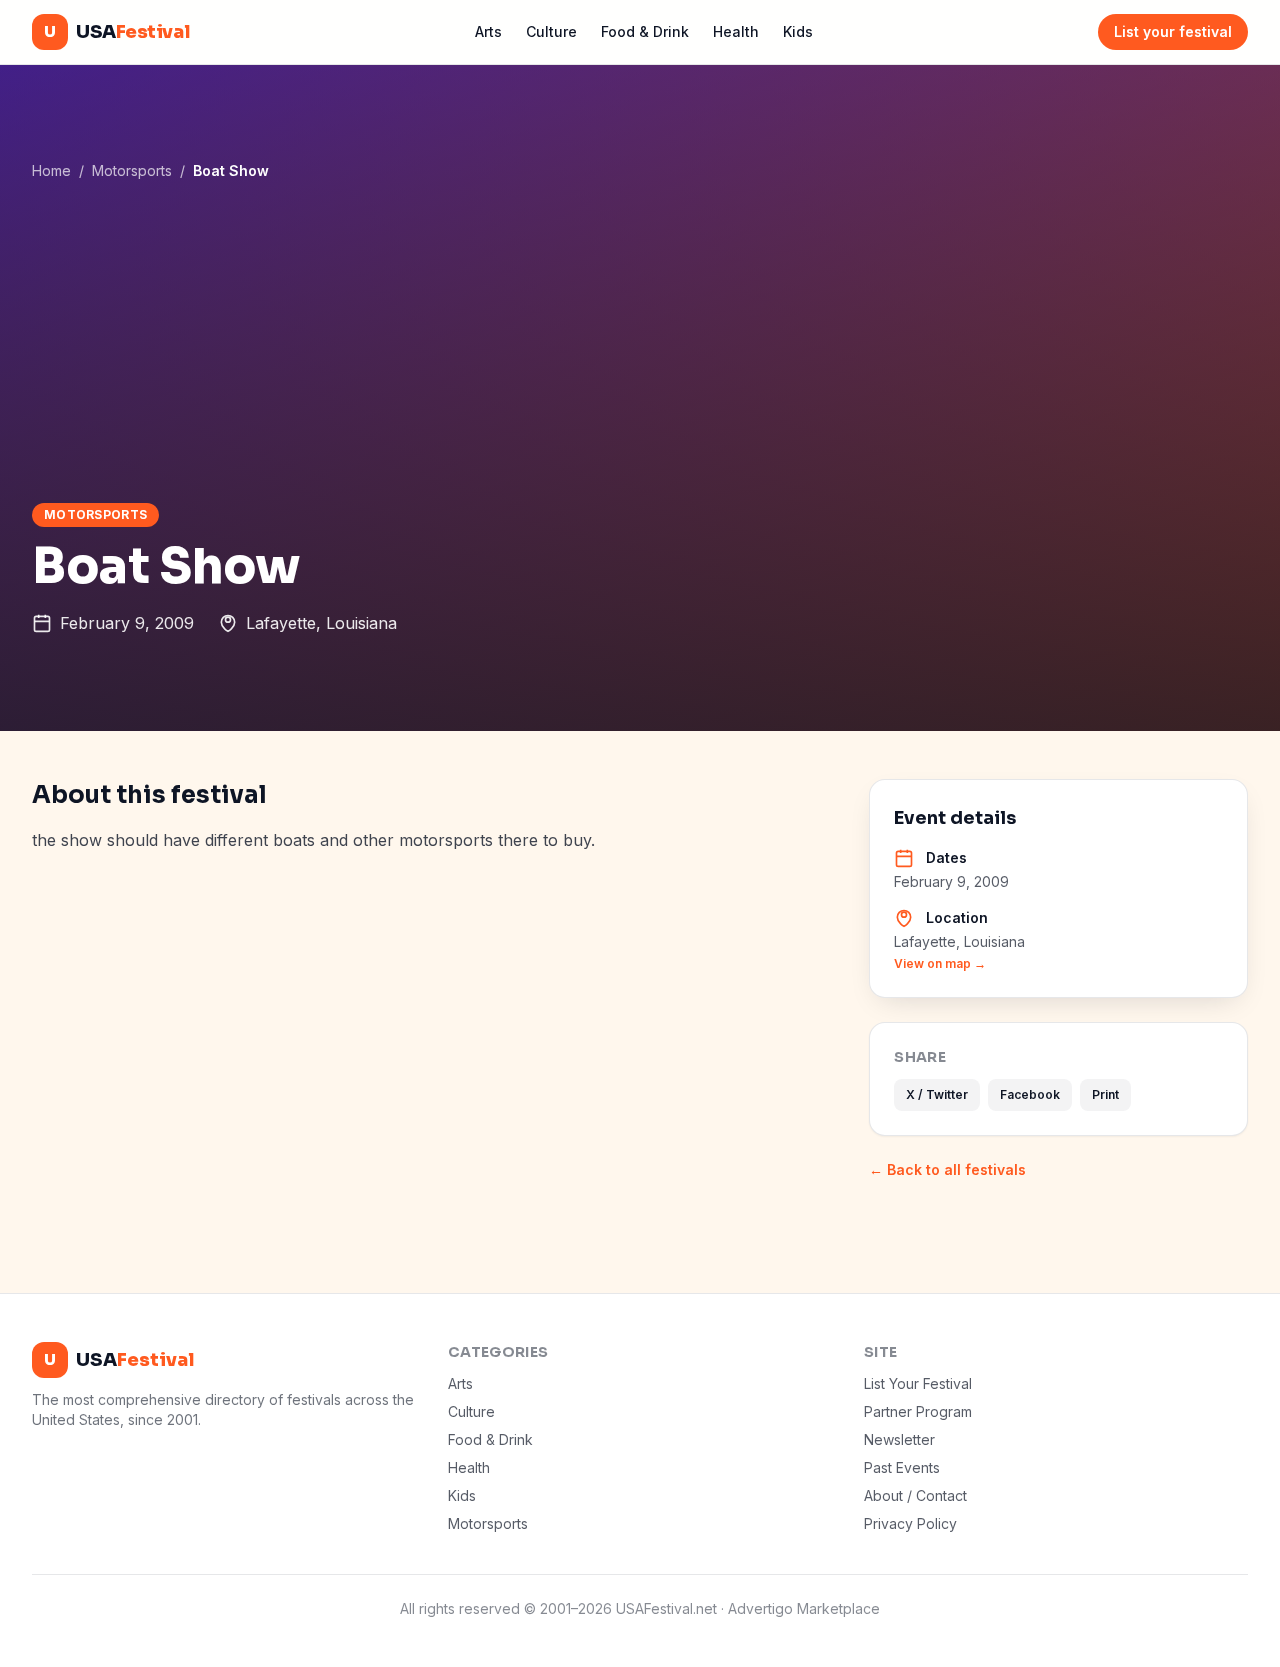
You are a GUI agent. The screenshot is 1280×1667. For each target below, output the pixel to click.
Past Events (902, 1467)
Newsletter (899, 1439)
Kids (798, 31)
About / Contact (915, 1495)
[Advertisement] (640, 341)
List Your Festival (918, 1383)
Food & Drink (645, 31)
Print (1105, 1094)
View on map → (940, 963)
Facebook (1030, 1094)
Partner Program (918, 1411)
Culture (551, 31)
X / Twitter (937, 1094)
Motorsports (132, 170)
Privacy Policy (910, 1523)
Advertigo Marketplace (804, 1608)
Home (51, 170)
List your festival (1173, 31)
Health (736, 31)
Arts (488, 31)
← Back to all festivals (947, 1169)
